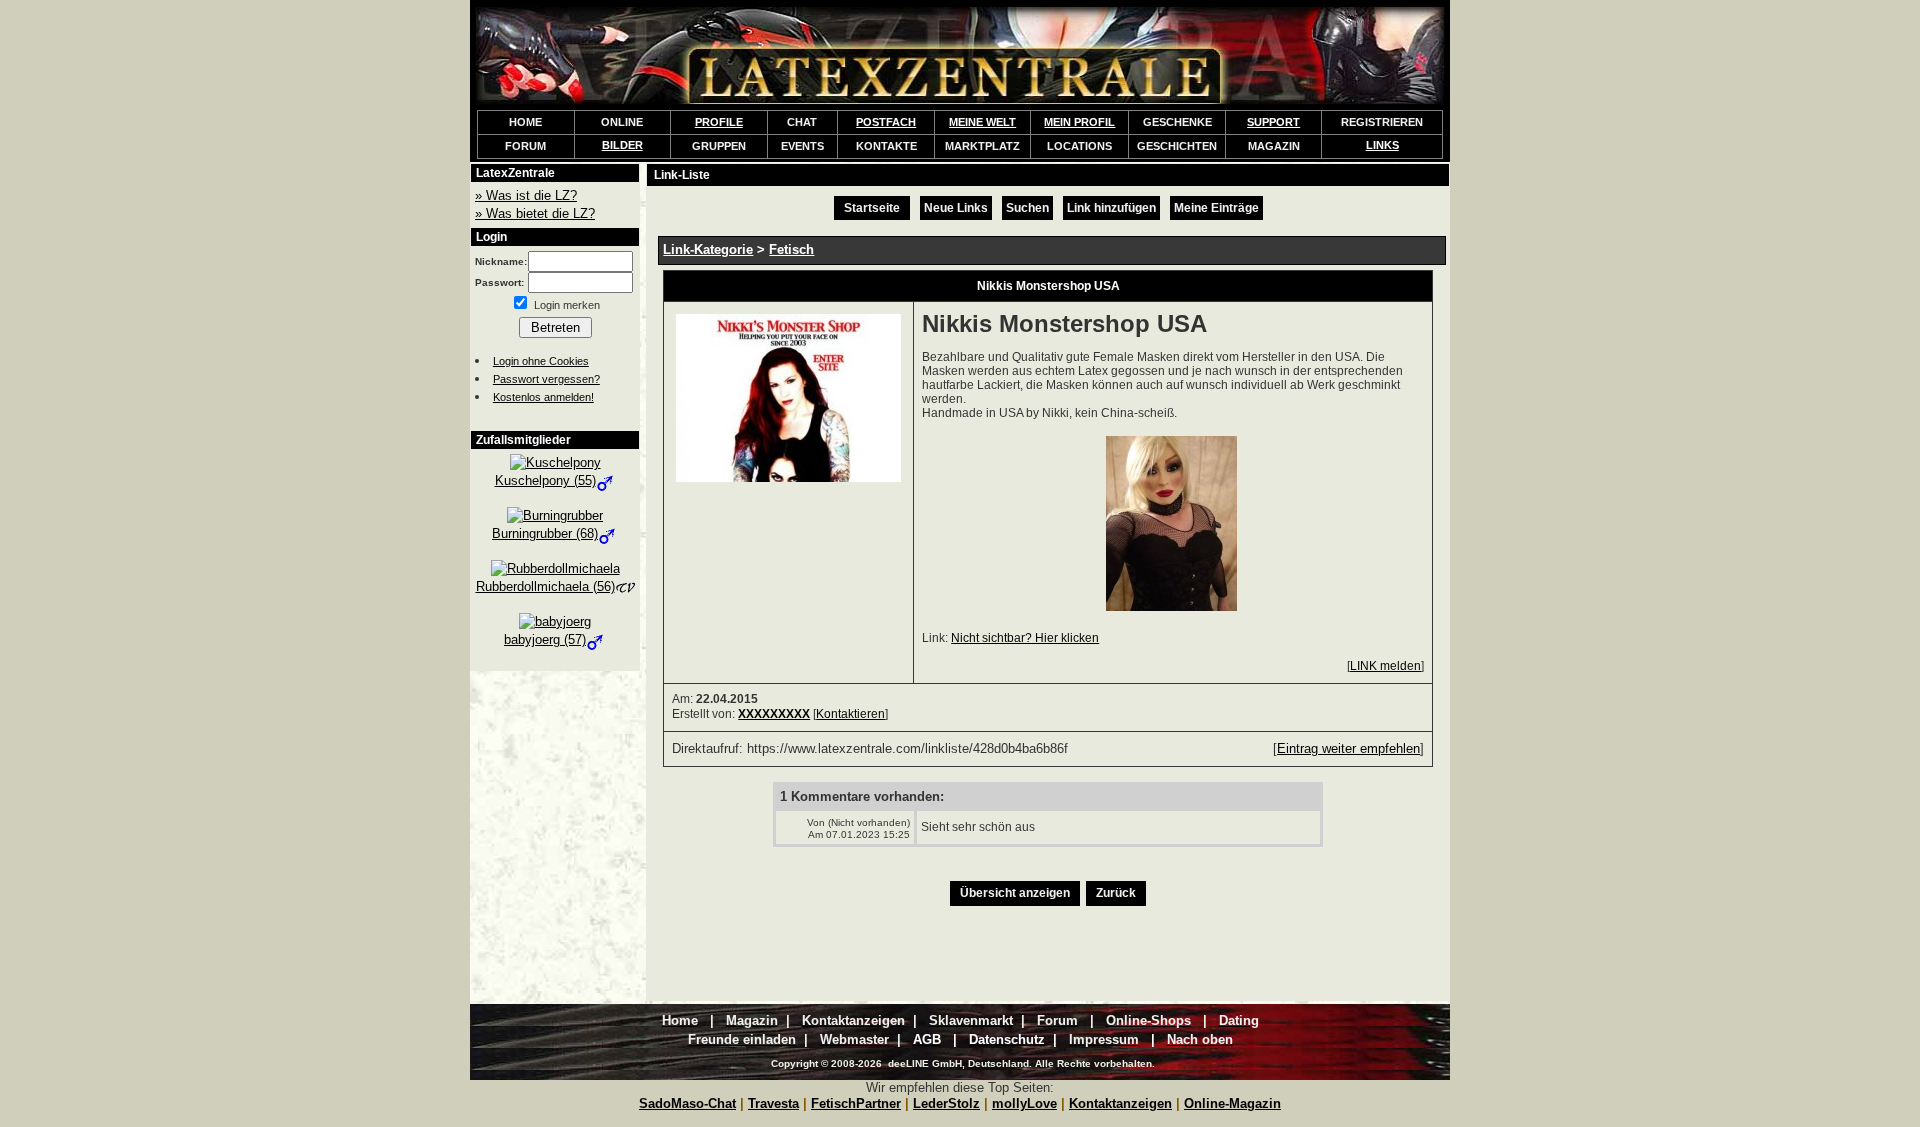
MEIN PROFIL (1079, 122)
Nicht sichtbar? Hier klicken (1025, 638)
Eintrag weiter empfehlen (1348, 748)
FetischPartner (856, 1103)
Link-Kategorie (708, 249)
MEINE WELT (982, 122)
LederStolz (946, 1103)
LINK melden (1385, 666)
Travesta (773, 1103)
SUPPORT (1273, 122)
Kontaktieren (850, 714)
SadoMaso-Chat (687, 1103)
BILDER (622, 145)
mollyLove (1024, 1103)
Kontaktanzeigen (1120, 1103)
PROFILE (719, 122)
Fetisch (791, 249)
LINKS (1382, 145)
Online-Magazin (1232, 1103)
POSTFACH (886, 122)
